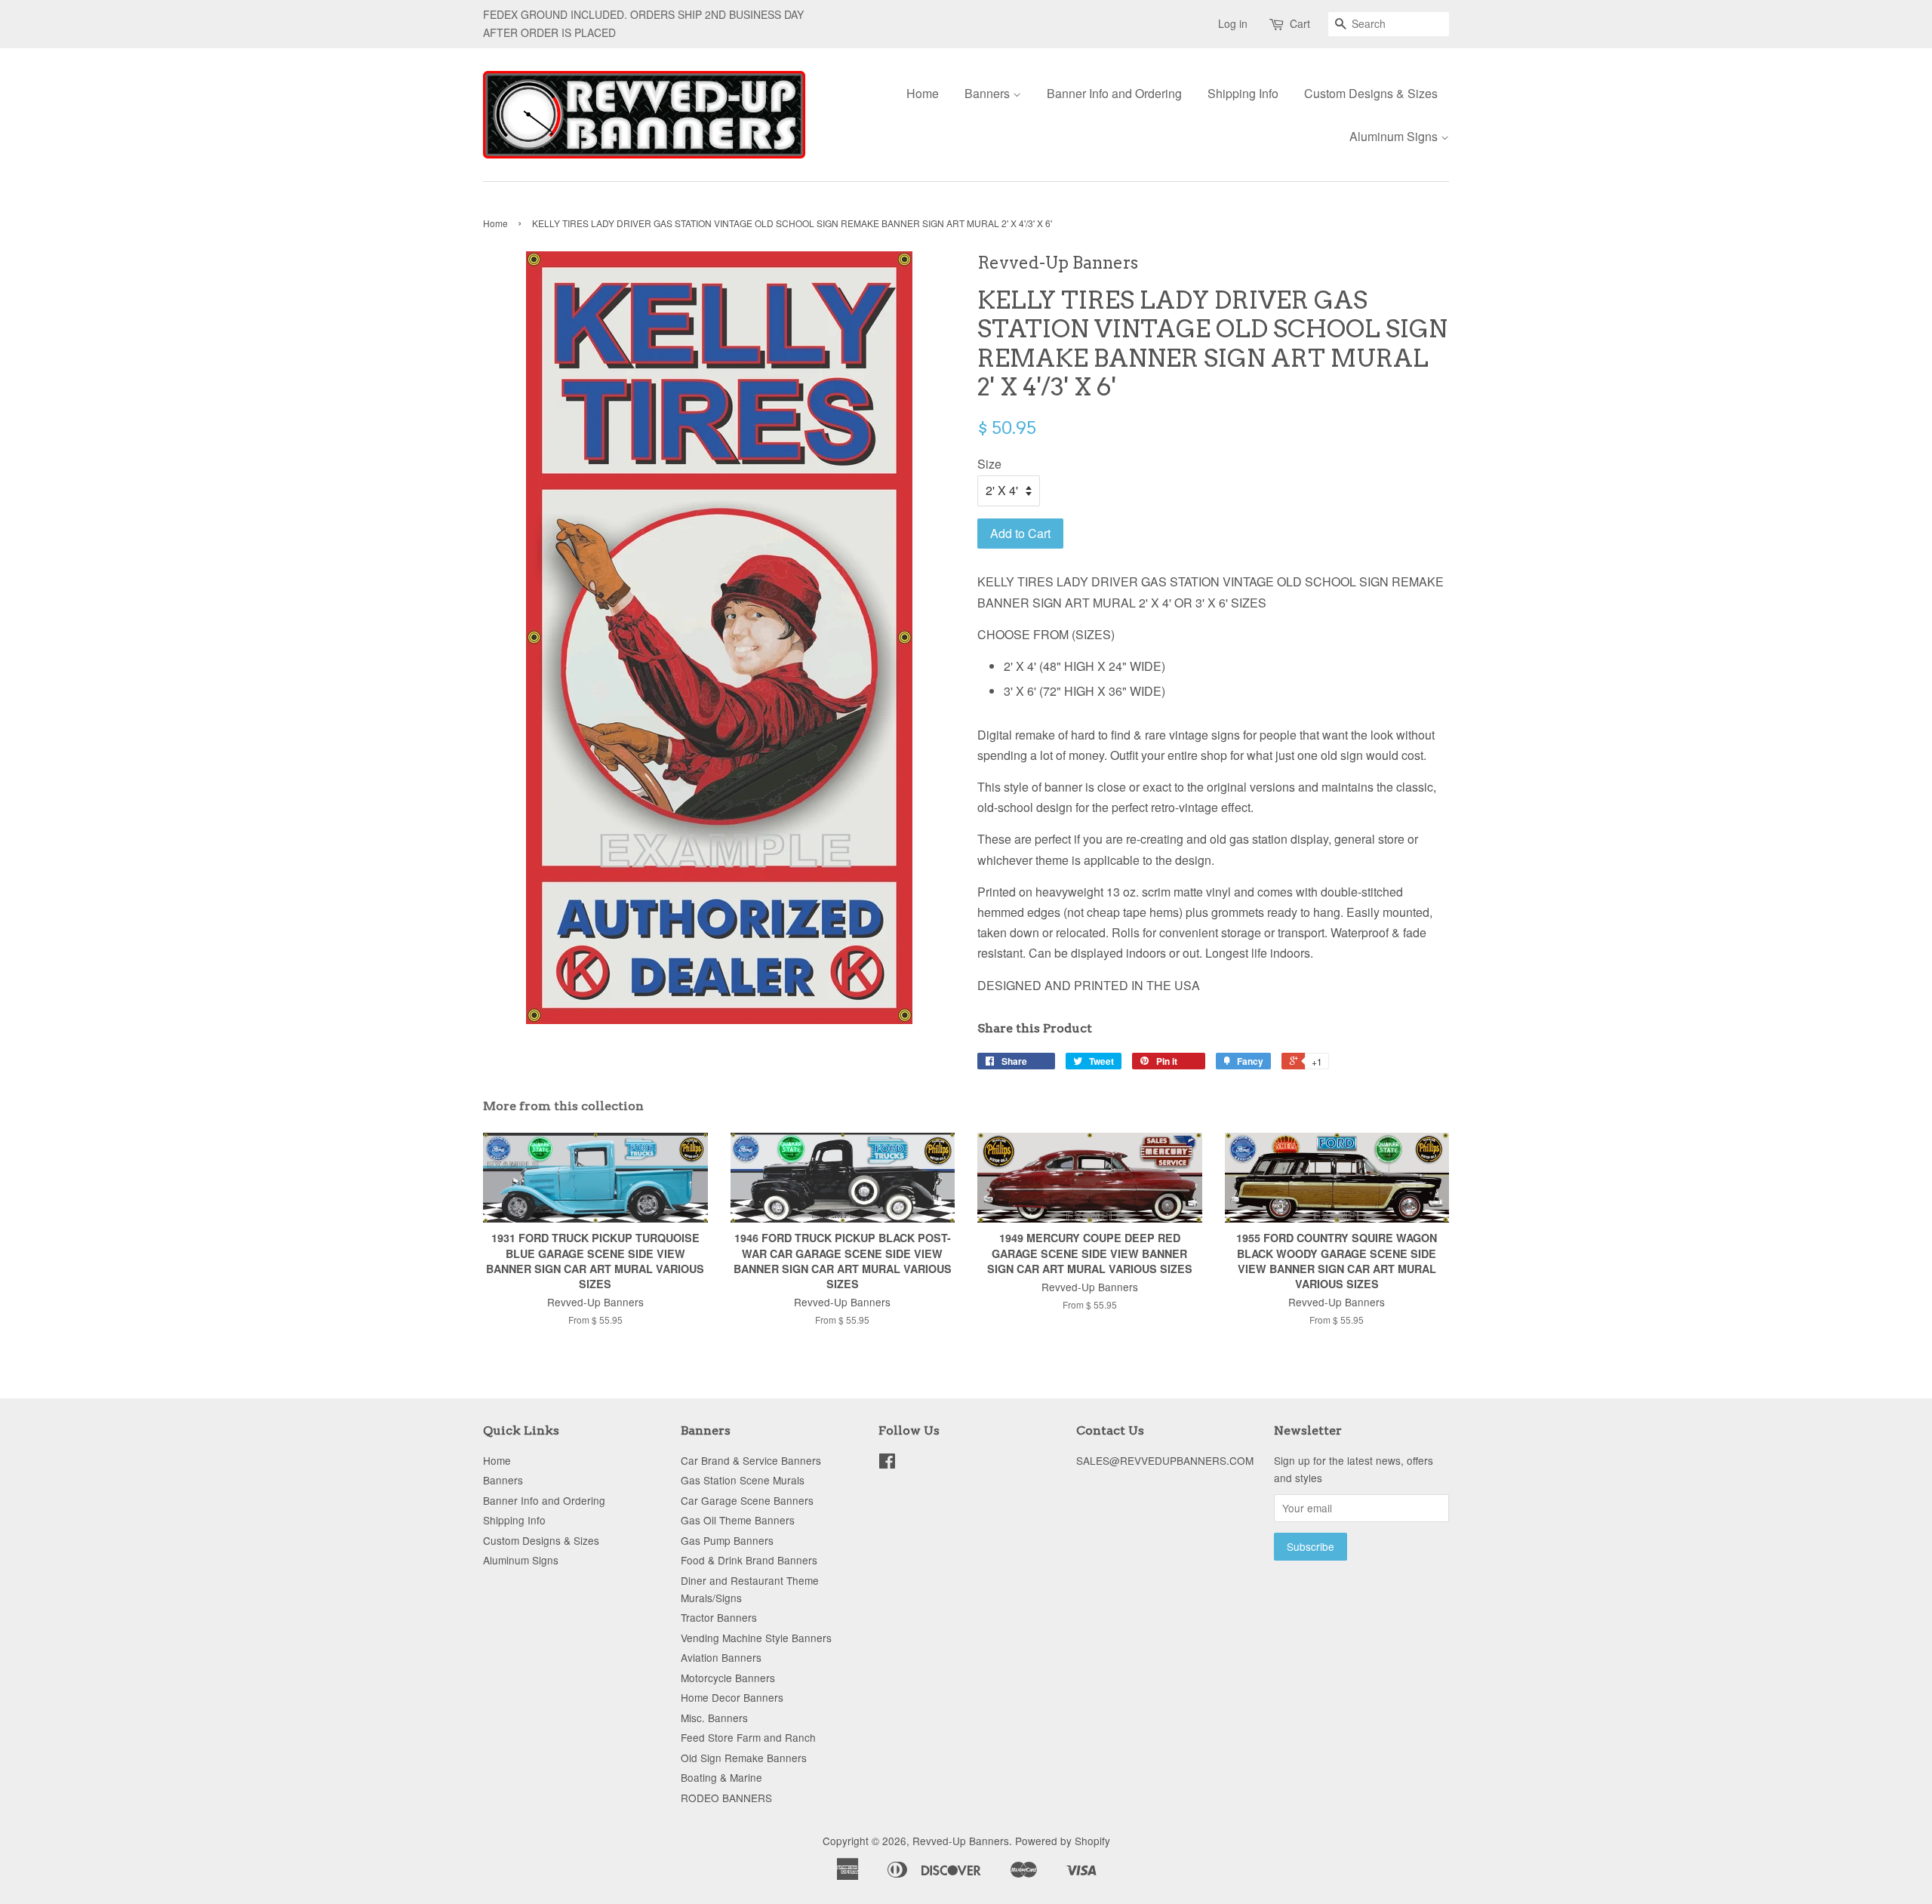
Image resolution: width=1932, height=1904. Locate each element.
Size (989, 464)
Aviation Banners (721, 1657)
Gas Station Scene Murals (743, 1480)
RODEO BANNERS (726, 1798)
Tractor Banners (719, 1617)
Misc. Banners (714, 1718)
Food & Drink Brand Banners (749, 1560)
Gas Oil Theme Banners (738, 1520)
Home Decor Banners (732, 1697)
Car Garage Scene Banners (747, 1500)
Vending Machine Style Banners (756, 1638)
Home (923, 93)
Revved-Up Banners (961, 1841)
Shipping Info (1243, 93)
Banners (989, 93)
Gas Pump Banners (727, 1540)
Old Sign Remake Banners (744, 1758)
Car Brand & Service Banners (751, 1460)
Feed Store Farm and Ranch (748, 1737)
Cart (1300, 23)
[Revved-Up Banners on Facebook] (887, 1463)
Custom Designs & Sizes (1371, 93)
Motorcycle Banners (728, 1678)
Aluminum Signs (1395, 136)
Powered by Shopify (1063, 1841)
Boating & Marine (721, 1777)
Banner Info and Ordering (1114, 93)
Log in (1233, 23)
